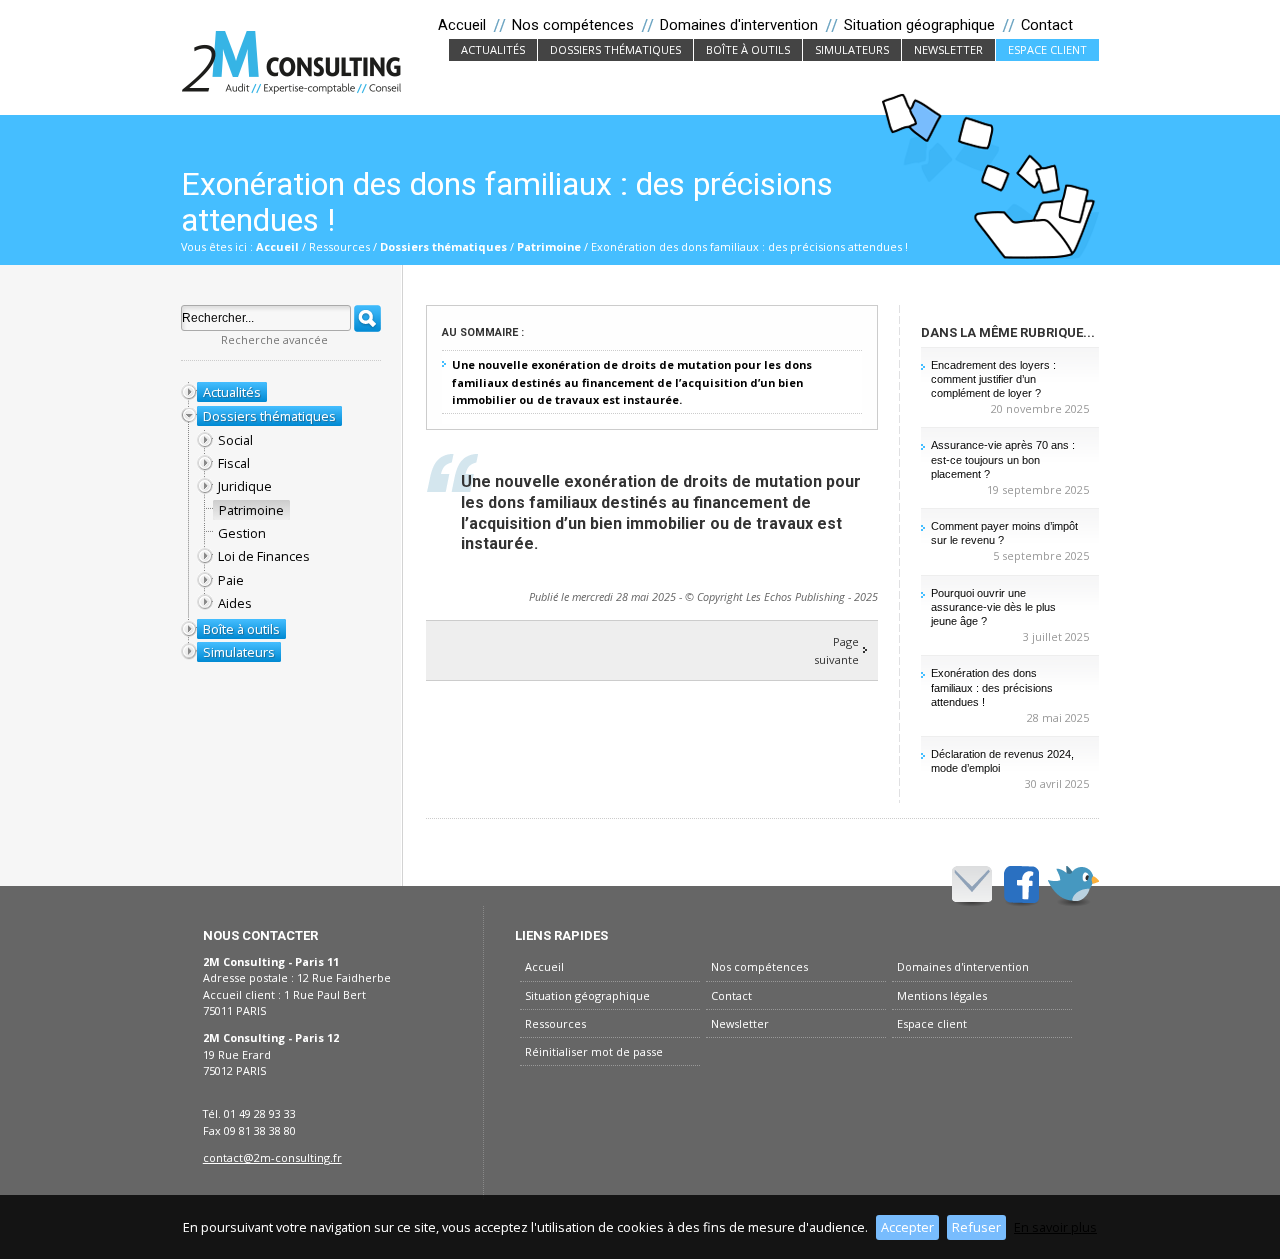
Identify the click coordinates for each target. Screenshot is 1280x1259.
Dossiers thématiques (621, 49)
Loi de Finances (264, 556)
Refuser (976, 1227)
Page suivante (836, 650)
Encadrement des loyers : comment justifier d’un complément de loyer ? (993, 379)
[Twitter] (1073, 884)
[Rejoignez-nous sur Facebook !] (1021, 884)
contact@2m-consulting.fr (272, 1157)
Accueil (277, 246)
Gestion (242, 533)
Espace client (1047, 49)
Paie (231, 580)
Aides (235, 603)
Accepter (907, 1227)
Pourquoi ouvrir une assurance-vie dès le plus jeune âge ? (993, 607)
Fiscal (234, 463)
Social (235, 440)
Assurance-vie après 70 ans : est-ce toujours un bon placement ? (1003, 459)
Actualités (499, 49)
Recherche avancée (274, 339)
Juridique (245, 486)
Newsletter (954, 49)
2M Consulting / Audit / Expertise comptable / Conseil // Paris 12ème (292, 61)
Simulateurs (858, 49)
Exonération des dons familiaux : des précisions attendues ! (992, 687)
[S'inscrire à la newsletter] (972, 884)
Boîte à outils (754, 49)
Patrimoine (549, 246)
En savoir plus (1055, 1227)
